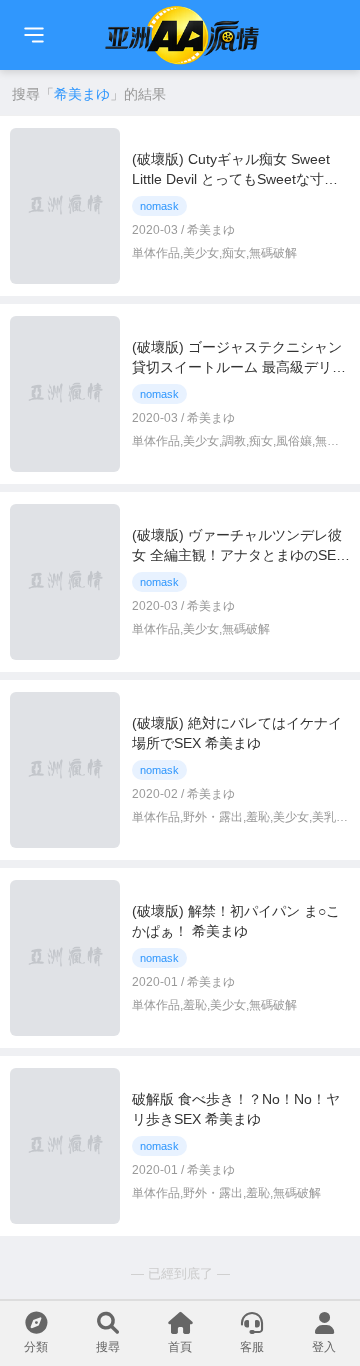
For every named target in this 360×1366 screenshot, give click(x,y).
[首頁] (34, 35)
